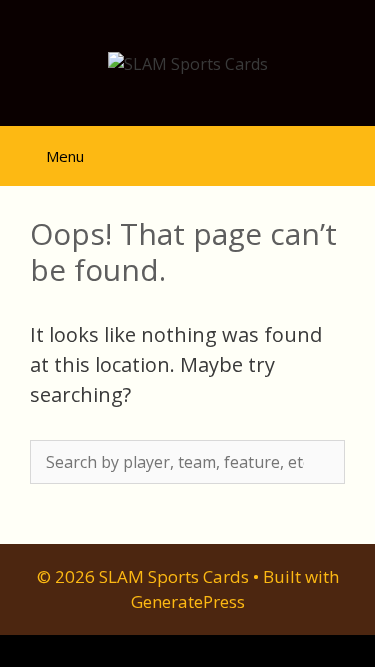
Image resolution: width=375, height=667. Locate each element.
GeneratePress (188, 601)
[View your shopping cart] (290, 147)
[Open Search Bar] (345, 147)
